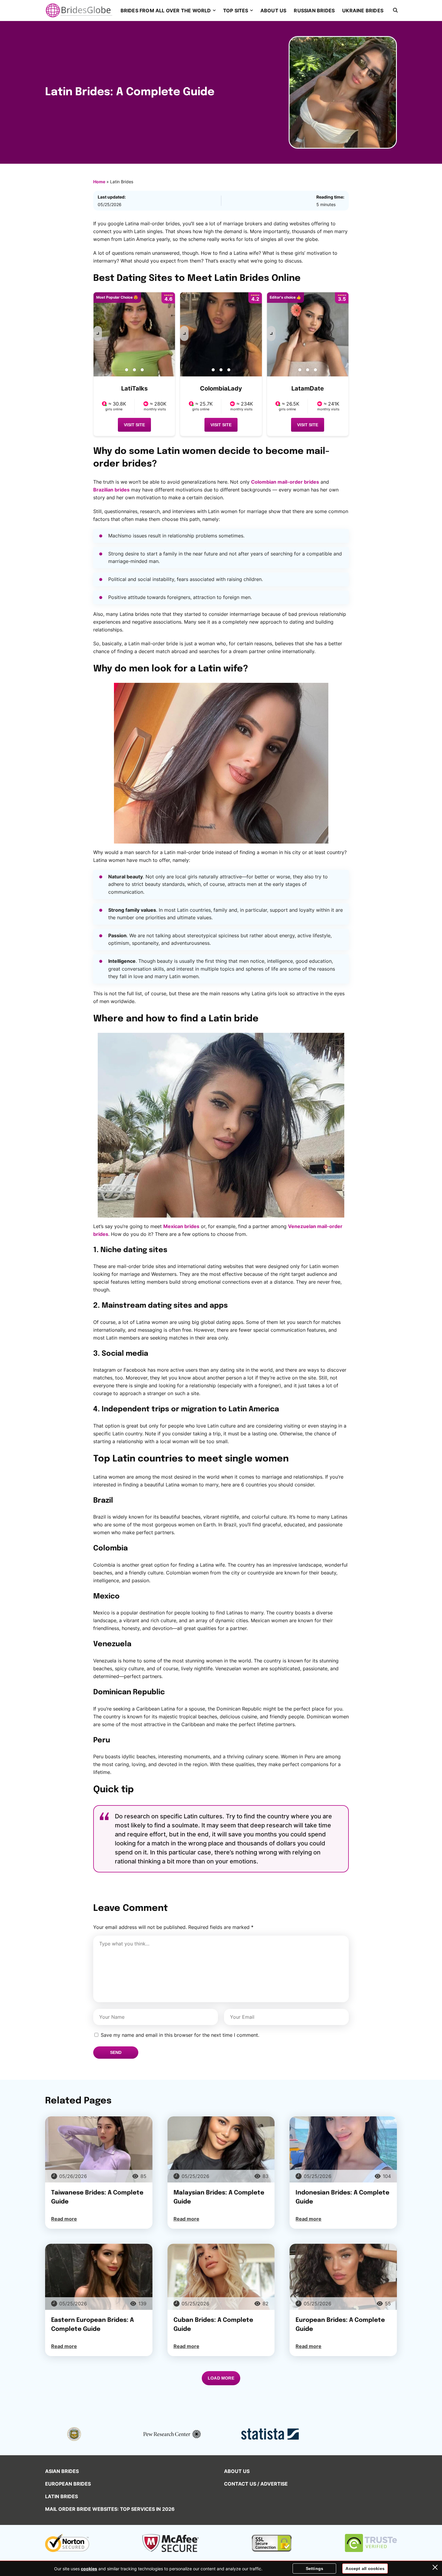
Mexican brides (181, 1226)
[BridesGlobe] (79, 10)
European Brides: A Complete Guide (340, 2325)
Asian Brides (62, 2471)
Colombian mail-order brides (285, 482)
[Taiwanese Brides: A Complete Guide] (99, 2149)
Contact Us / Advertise (256, 2484)
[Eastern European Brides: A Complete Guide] (99, 2277)
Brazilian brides (111, 490)
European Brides (68, 2484)
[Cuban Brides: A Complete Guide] (221, 2277)
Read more (64, 2219)
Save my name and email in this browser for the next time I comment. (180, 2035)
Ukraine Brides (363, 11)
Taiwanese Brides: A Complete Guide (97, 2197)
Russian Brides (314, 11)
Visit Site (134, 425)
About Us (273, 11)
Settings (315, 2568)
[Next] (98, 333)
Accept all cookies (365, 2568)
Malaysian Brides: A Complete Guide (219, 2197)
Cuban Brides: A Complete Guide (213, 2325)
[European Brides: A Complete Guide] (343, 2277)
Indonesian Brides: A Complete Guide (342, 2197)
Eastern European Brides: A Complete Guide (92, 2325)
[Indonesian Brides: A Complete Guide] (343, 2149)
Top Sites (236, 11)
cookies (89, 2569)
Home (99, 182)
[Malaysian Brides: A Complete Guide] (221, 2149)
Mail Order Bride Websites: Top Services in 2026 (110, 2509)
